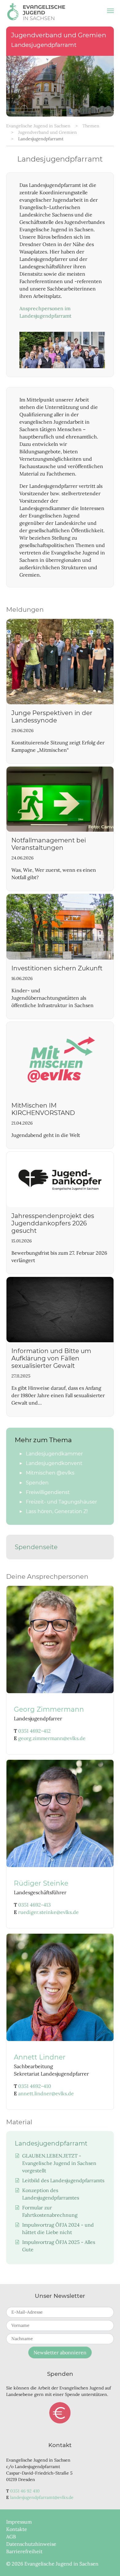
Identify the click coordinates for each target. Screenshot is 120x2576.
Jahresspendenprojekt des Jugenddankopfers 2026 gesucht (53, 1223)
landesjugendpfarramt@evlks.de (42, 2497)
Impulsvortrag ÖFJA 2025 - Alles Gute (59, 2246)
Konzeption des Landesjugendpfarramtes (51, 2194)
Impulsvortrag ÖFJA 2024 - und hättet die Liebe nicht (58, 2228)
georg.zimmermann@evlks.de (52, 1738)
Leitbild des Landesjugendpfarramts (63, 2180)
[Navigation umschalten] (110, 11)
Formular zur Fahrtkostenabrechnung (50, 2211)
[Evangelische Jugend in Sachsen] (36, 11)
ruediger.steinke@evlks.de (48, 1912)
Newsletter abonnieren (60, 2352)
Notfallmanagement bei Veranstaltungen (49, 844)
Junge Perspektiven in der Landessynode (52, 717)
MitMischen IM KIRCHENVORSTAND (43, 1109)
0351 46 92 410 (25, 2491)
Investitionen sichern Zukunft (57, 968)
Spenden (60, 2413)
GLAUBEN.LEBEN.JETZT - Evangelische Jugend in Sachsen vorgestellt (59, 2163)
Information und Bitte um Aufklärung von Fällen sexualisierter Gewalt (51, 1358)
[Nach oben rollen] (106, 2562)
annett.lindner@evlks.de (46, 2093)
